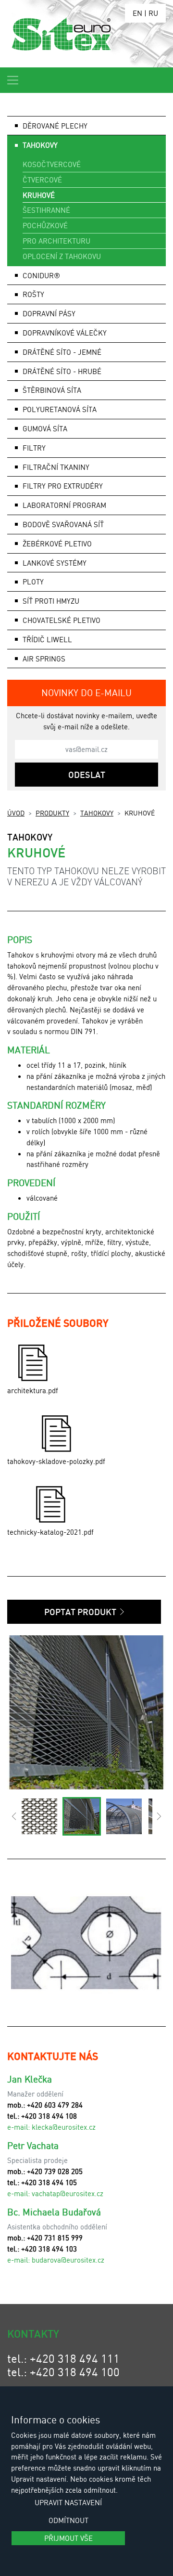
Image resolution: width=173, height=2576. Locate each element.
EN (137, 13)
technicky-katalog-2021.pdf (50, 1532)
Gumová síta (45, 428)
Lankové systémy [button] (55, 563)
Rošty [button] (33, 294)
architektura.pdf (33, 1390)
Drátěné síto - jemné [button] (62, 352)
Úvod (16, 813)
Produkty (52, 813)
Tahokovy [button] (40, 145)
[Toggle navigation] (13, 80)
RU (153, 13)
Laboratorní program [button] (64, 505)
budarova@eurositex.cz (68, 2260)
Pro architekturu (56, 241)
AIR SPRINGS (44, 659)
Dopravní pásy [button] (49, 313)
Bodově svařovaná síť (63, 524)
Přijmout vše (68, 2538)
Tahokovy (97, 813)
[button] (14, 1816)
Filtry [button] (34, 448)
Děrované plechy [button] (55, 126)
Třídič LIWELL (47, 639)
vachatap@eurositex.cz (68, 2193)
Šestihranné (46, 210)
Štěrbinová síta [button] (52, 390)
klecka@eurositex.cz (64, 2127)
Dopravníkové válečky (65, 333)
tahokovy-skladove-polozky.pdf (56, 1461)
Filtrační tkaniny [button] (56, 467)
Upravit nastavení (68, 2502)
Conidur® (41, 275)
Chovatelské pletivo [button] (62, 620)
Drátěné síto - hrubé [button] (62, 371)
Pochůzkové (45, 225)
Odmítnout (68, 2520)
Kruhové (39, 195)
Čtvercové (42, 180)
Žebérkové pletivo (57, 544)
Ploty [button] (33, 582)
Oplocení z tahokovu (62, 256)
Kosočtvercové (52, 164)
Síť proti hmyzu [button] (51, 601)
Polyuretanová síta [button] (60, 409)
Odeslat (87, 775)
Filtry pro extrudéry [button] (63, 486)
